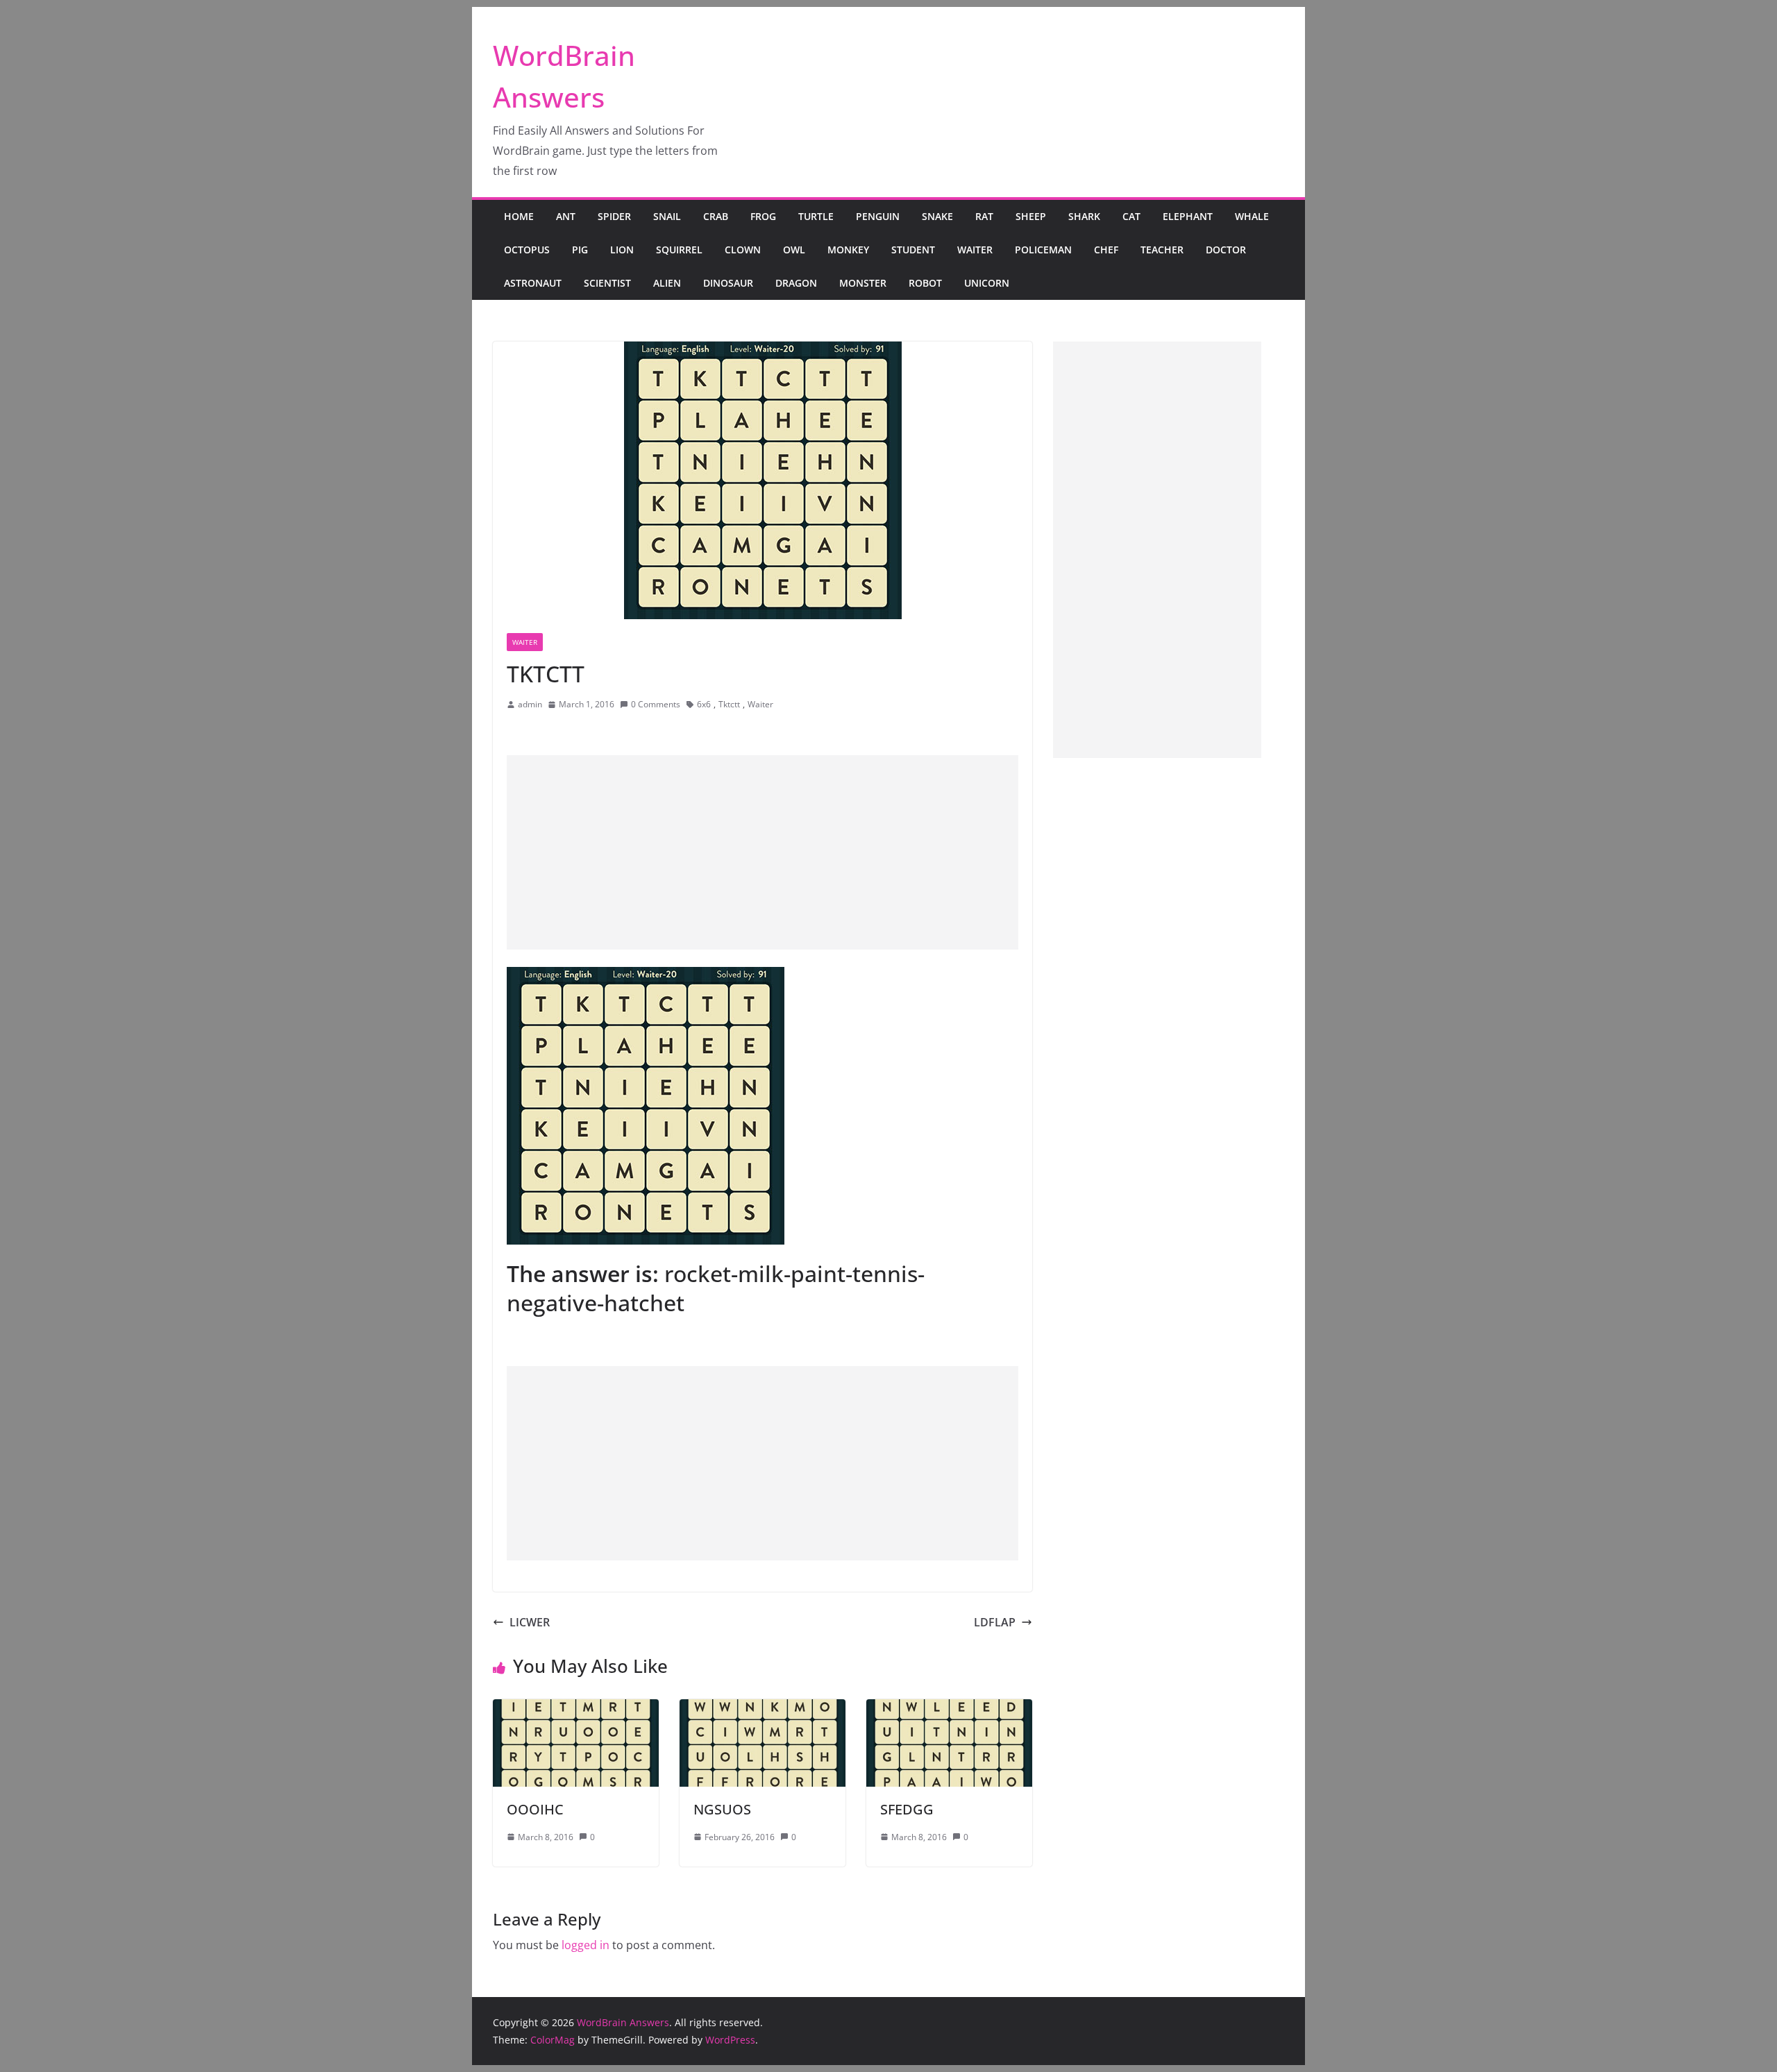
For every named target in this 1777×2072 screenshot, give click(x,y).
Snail (667, 216)
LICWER (530, 1622)
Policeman (1043, 250)
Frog (763, 216)
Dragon (796, 283)
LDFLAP (995, 1622)
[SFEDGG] (949, 1709)
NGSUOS (722, 1809)
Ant (566, 216)
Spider (614, 216)
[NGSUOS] (763, 1709)
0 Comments (656, 704)
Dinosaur (728, 283)
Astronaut (533, 283)
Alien (667, 283)
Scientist (607, 283)
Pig (580, 250)
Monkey (848, 250)
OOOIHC (535, 1809)
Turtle (816, 216)
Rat (984, 216)
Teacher (1162, 250)
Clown (743, 250)
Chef (1106, 250)
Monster (863, 283)
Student (913, 250)
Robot (925, 283)
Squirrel (679, 250)
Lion (622, 250)
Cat (1131, 216)
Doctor (1226, 250)
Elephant (1188, 216)
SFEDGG (907, 1809)
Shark (1084, 216)
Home (519, 216)
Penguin (878, 216)
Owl (794, 250)
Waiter (975, 250)
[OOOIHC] (576, 1709)
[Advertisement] (763, 852)
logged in (586, 1945)
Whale (1252, 216)
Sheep (1031, 216)
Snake (937, 216)
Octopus (527, 250)
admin (530, 704)
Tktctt (729, 704)
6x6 (704, 704)
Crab (716, 216)
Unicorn (987, 283)
